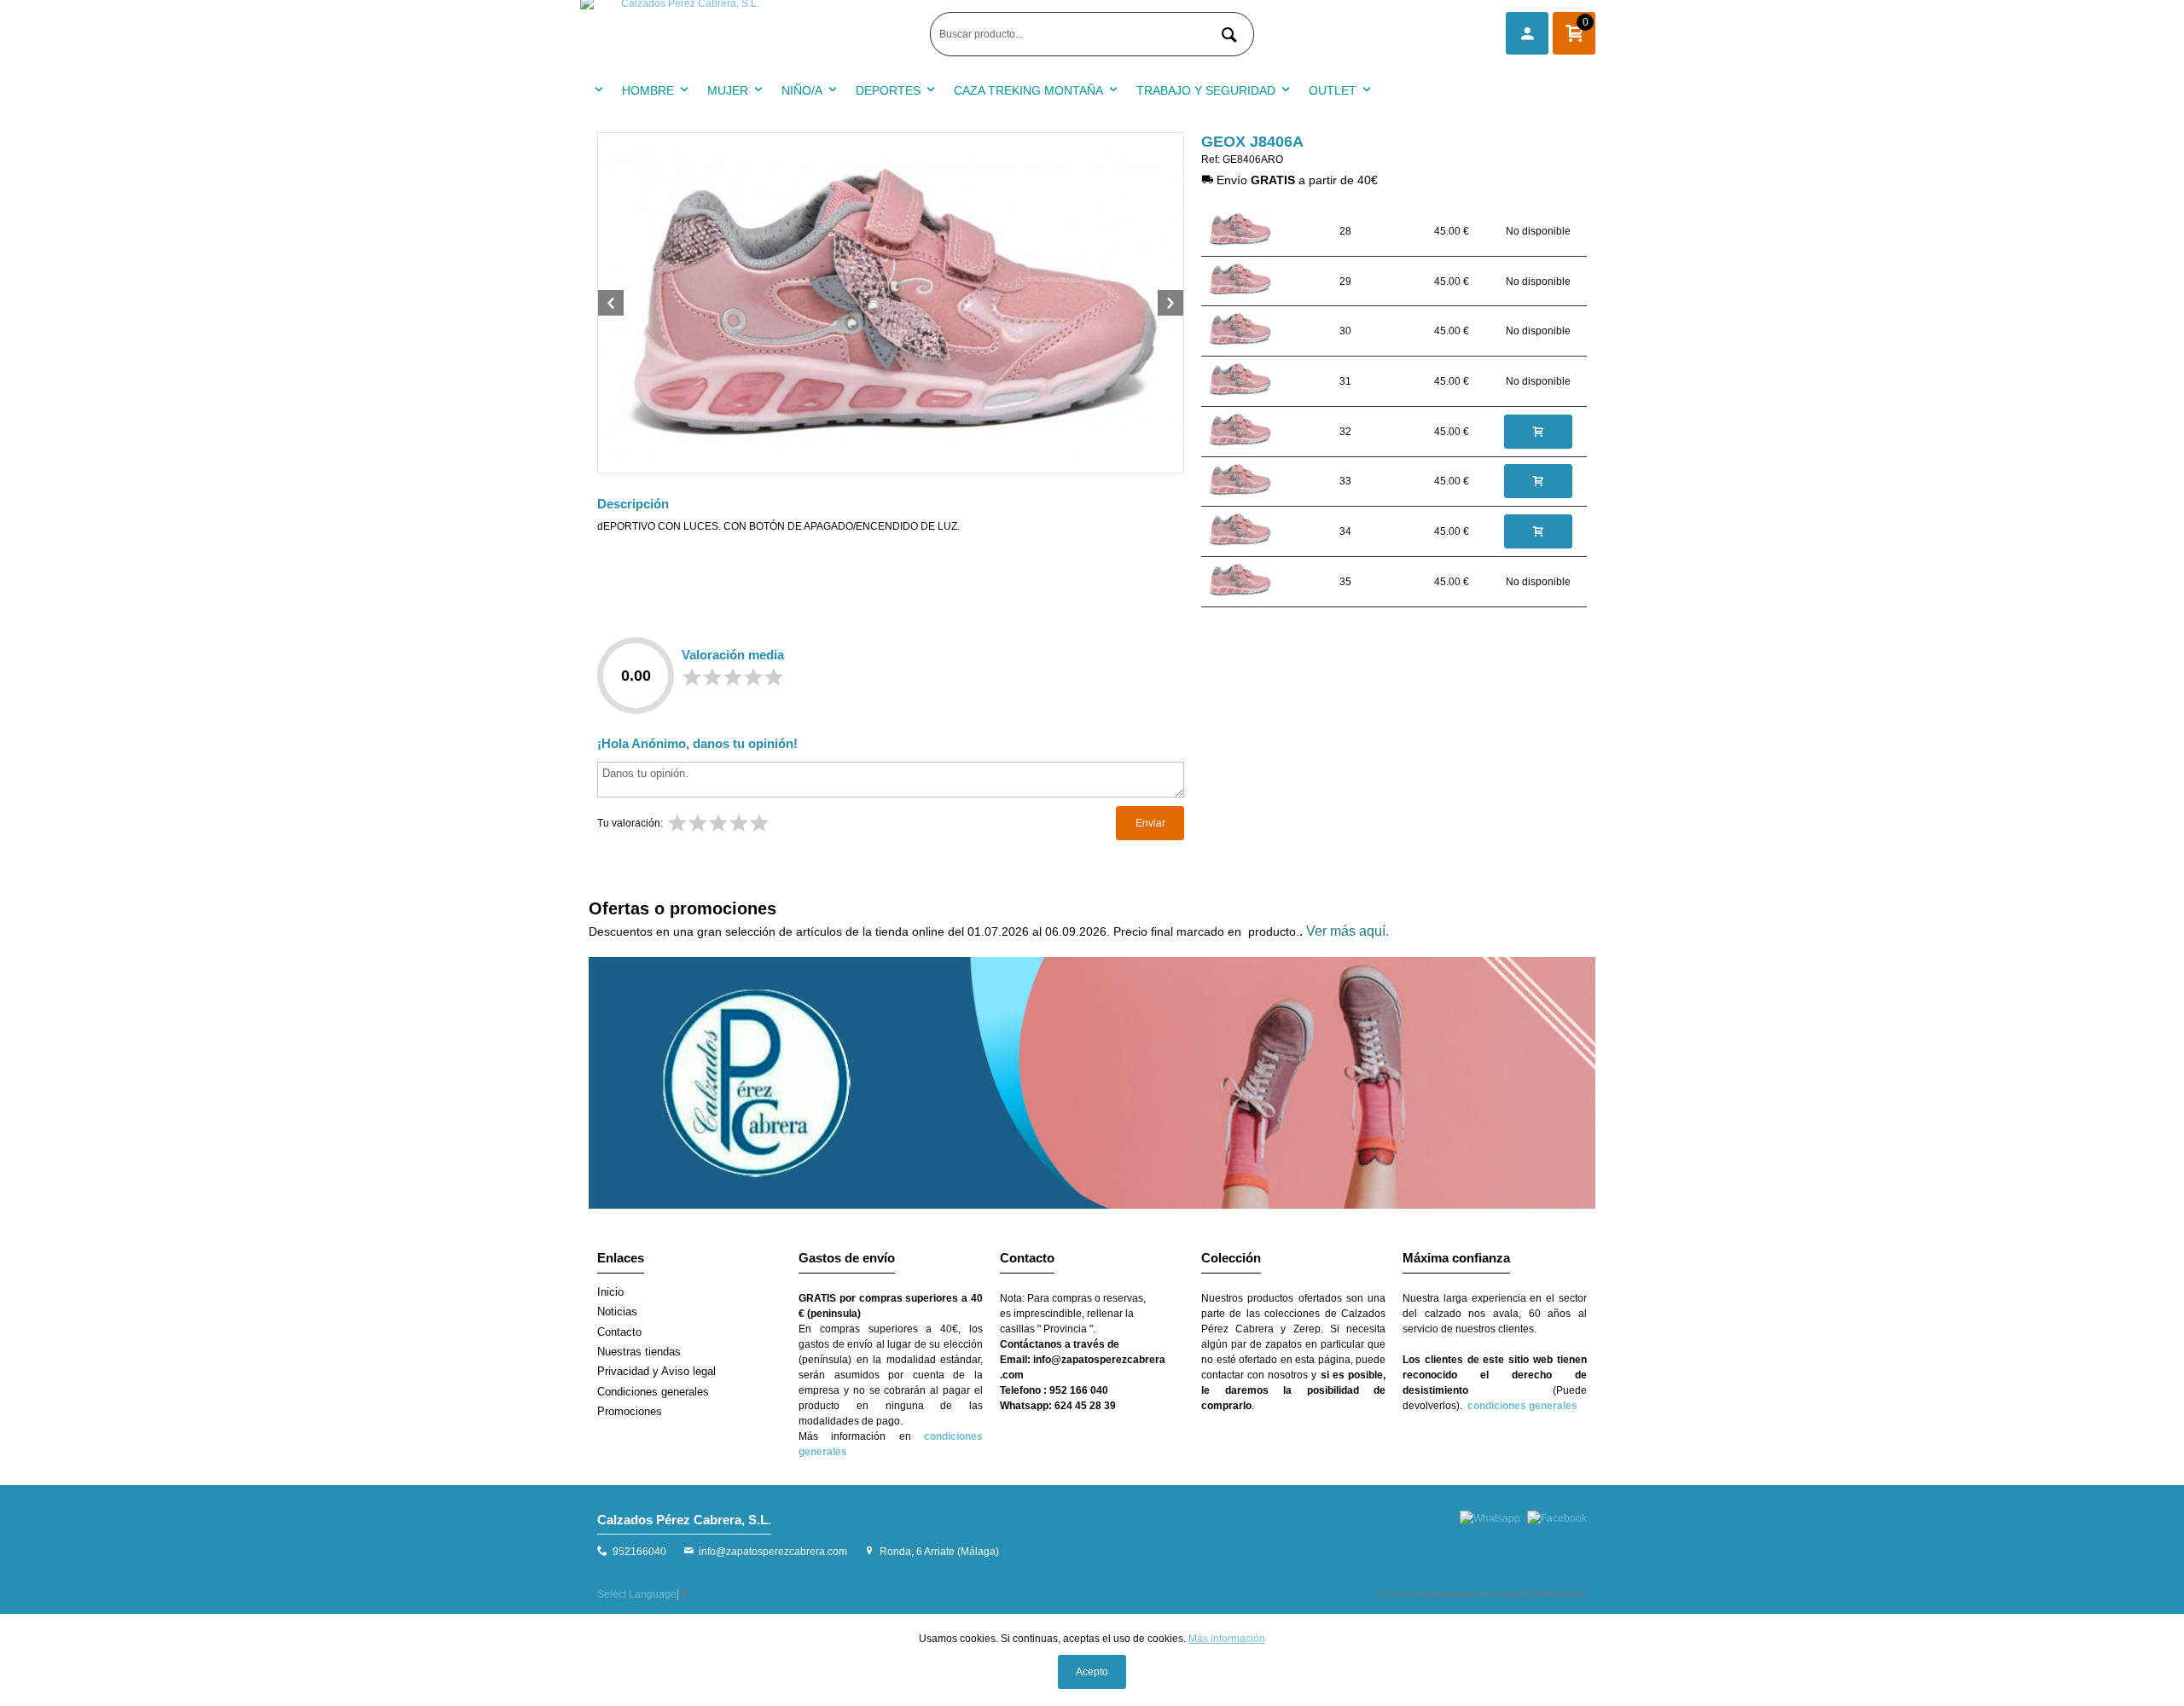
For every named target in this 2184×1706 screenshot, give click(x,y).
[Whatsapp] (1490, 1518)
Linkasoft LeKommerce (1539, 1593)
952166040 (639, 1552)
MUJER (728, 90)
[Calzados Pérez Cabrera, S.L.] (751, 34)
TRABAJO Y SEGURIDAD (1206, 90)
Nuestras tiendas (639, 1352)
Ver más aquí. (1348, 931)
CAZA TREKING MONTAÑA (1028, 90)
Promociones (630, 1411)
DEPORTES (888, 90)
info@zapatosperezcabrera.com (773, 1552)
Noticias (617, 1311)
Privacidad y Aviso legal (656, 1371)
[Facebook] (1557, 1518)
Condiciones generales (653, 1392)
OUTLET (1333, 90)
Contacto (619, 1332)
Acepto (1092, 1672)
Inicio (610, 1292)
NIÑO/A (802, 90)
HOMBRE (648, 90)
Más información (1227, 1639)
